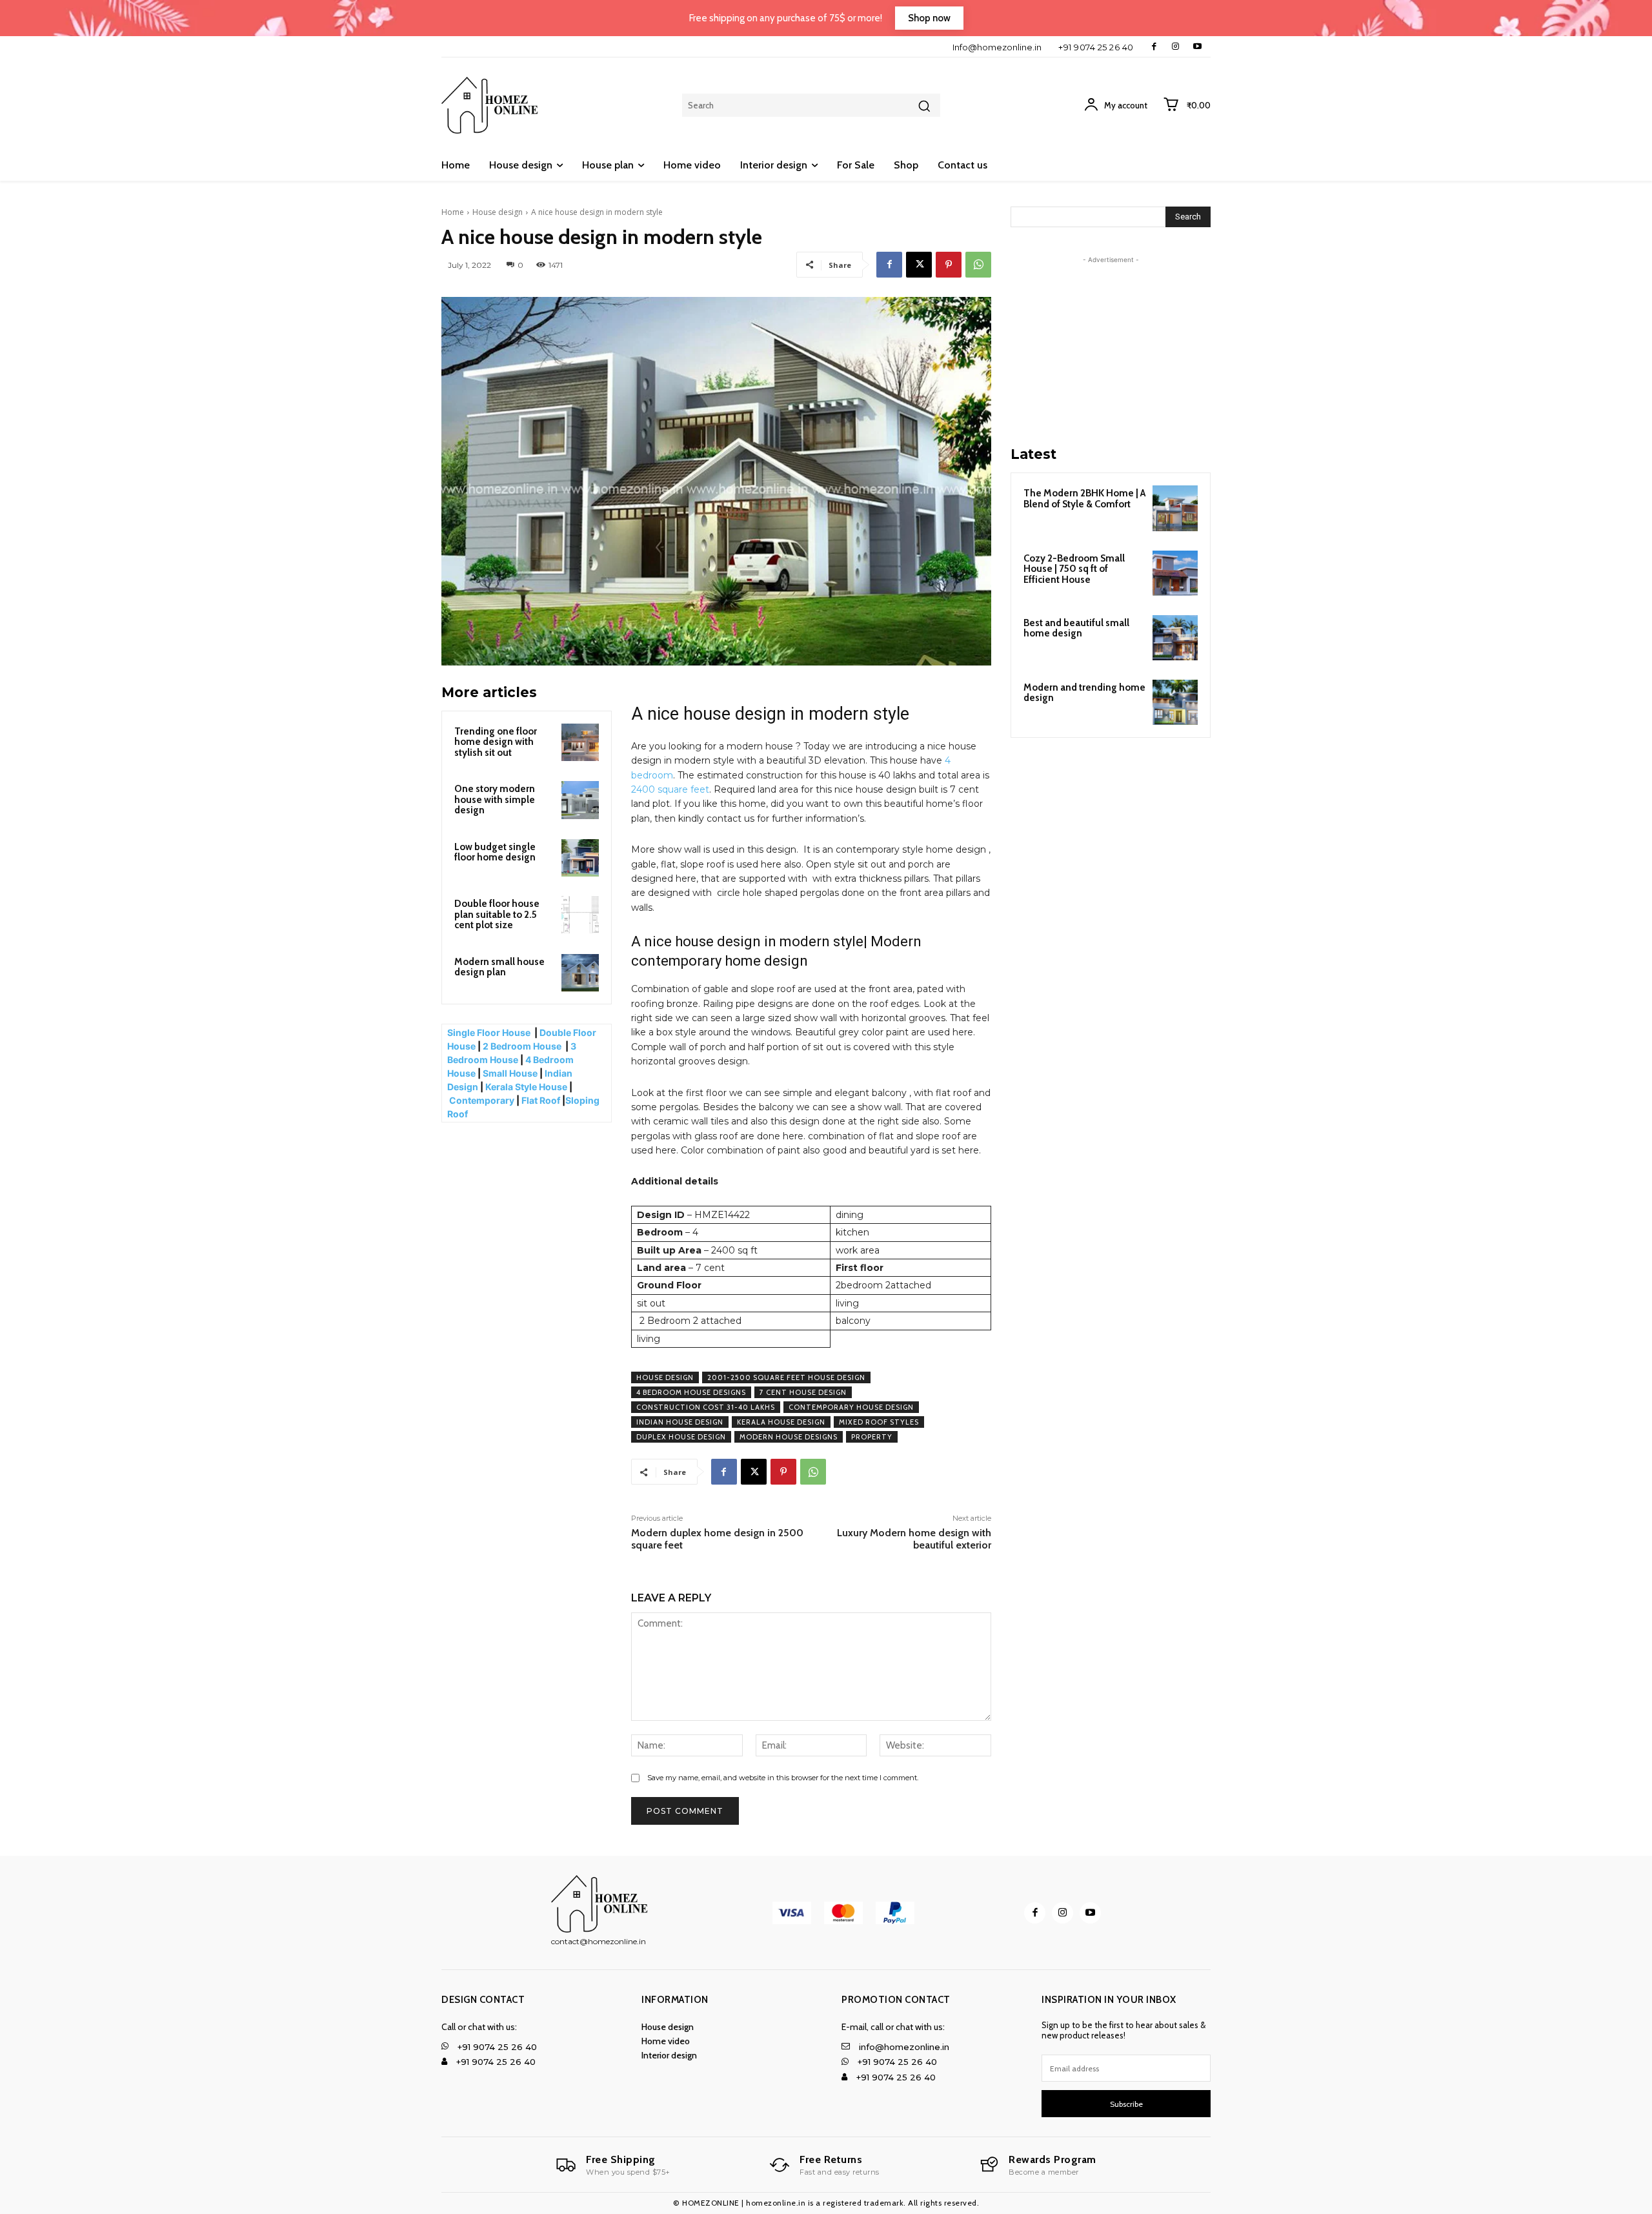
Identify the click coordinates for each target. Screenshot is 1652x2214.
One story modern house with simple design (495, 799)
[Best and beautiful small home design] (1175, 638)
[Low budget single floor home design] (580, 858)
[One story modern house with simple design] (580, 800)
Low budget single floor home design (495, 852)
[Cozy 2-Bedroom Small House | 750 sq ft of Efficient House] (1175, 573)
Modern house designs (789, 1437)
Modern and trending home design (1084, 693)
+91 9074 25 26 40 (1096, 47)
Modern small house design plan (499, 967)
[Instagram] (1175, 47)
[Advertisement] (1111, 347)
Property (872, 1437)
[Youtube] (1197, 47)
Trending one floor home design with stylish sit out (496, 742)
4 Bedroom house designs (691, 1392)
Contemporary (482, 1100)
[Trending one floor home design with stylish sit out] (580, 742)
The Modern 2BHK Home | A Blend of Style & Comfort (1084, 499)
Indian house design (680, 1422)
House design (498, 212)
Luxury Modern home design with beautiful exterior (914, 1539)
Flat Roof (541, 1100)
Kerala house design (781, 1422)
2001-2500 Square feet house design (786, 1377)
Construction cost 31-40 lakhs (706, 1407)
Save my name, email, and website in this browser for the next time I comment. (783, 1778)
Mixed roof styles (879, 1422)
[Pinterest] (949, 265)
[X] (919, 265)
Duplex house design (681, 1437)
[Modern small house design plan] (580, 973)
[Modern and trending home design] (1175, 702)
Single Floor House (490, 1032)
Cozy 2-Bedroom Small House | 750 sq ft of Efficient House (1074, 569)
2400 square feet (670, 789)
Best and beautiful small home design (1076, 628)
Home (453, 212)
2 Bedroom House (522, 1046)
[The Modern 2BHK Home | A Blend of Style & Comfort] (1175, 508)
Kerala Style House (526, 1087)
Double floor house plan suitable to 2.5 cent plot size (497, 914)
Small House (510, 1073)
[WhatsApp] (978, 265)
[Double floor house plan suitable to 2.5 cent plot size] (580, 915)
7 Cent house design (803, 1392)
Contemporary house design (851, 1407)
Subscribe (1126, 2104)
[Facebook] (1154, 47)
